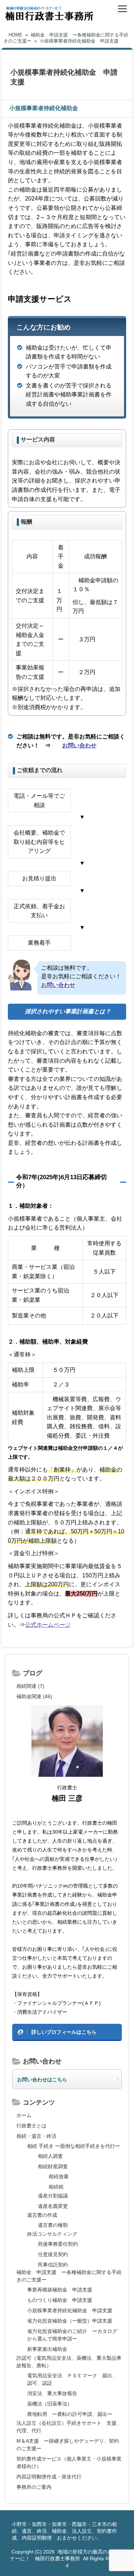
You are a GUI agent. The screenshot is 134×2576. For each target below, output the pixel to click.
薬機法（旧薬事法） (50, 2404)
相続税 (56, 2187)
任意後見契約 (53, 2254)
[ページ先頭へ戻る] (121, 2560)
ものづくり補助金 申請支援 (60, 2300)
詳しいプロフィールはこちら (64, 2032)
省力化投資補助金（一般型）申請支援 (70, 2321)
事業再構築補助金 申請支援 (60, 2290)
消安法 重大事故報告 (52, 2393)
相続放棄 (59, 2176)
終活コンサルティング (52, 2234)
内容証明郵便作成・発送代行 (49, 2477)
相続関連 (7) (30, 1686)
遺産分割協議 (53, 2196)
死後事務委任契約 (58, 2244)
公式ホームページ (48, 1625)
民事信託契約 (53, 2265)
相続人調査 (50, 2156)
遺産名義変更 (53, 2206)
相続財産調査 (53, 2166)
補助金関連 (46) (34, 1696)
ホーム (24, 2115)
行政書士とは (31, 2126)
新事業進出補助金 (47, 2349)
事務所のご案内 (34, 2487)
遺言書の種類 (53, 2225)
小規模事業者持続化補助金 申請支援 (70, 2310)
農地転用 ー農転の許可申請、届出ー (70, 2414)
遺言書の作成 (42, 2215)
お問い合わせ (79, 745)
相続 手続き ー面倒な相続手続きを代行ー (74, 2146)
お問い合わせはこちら (42, 2080)
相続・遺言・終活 (36, 2136)
